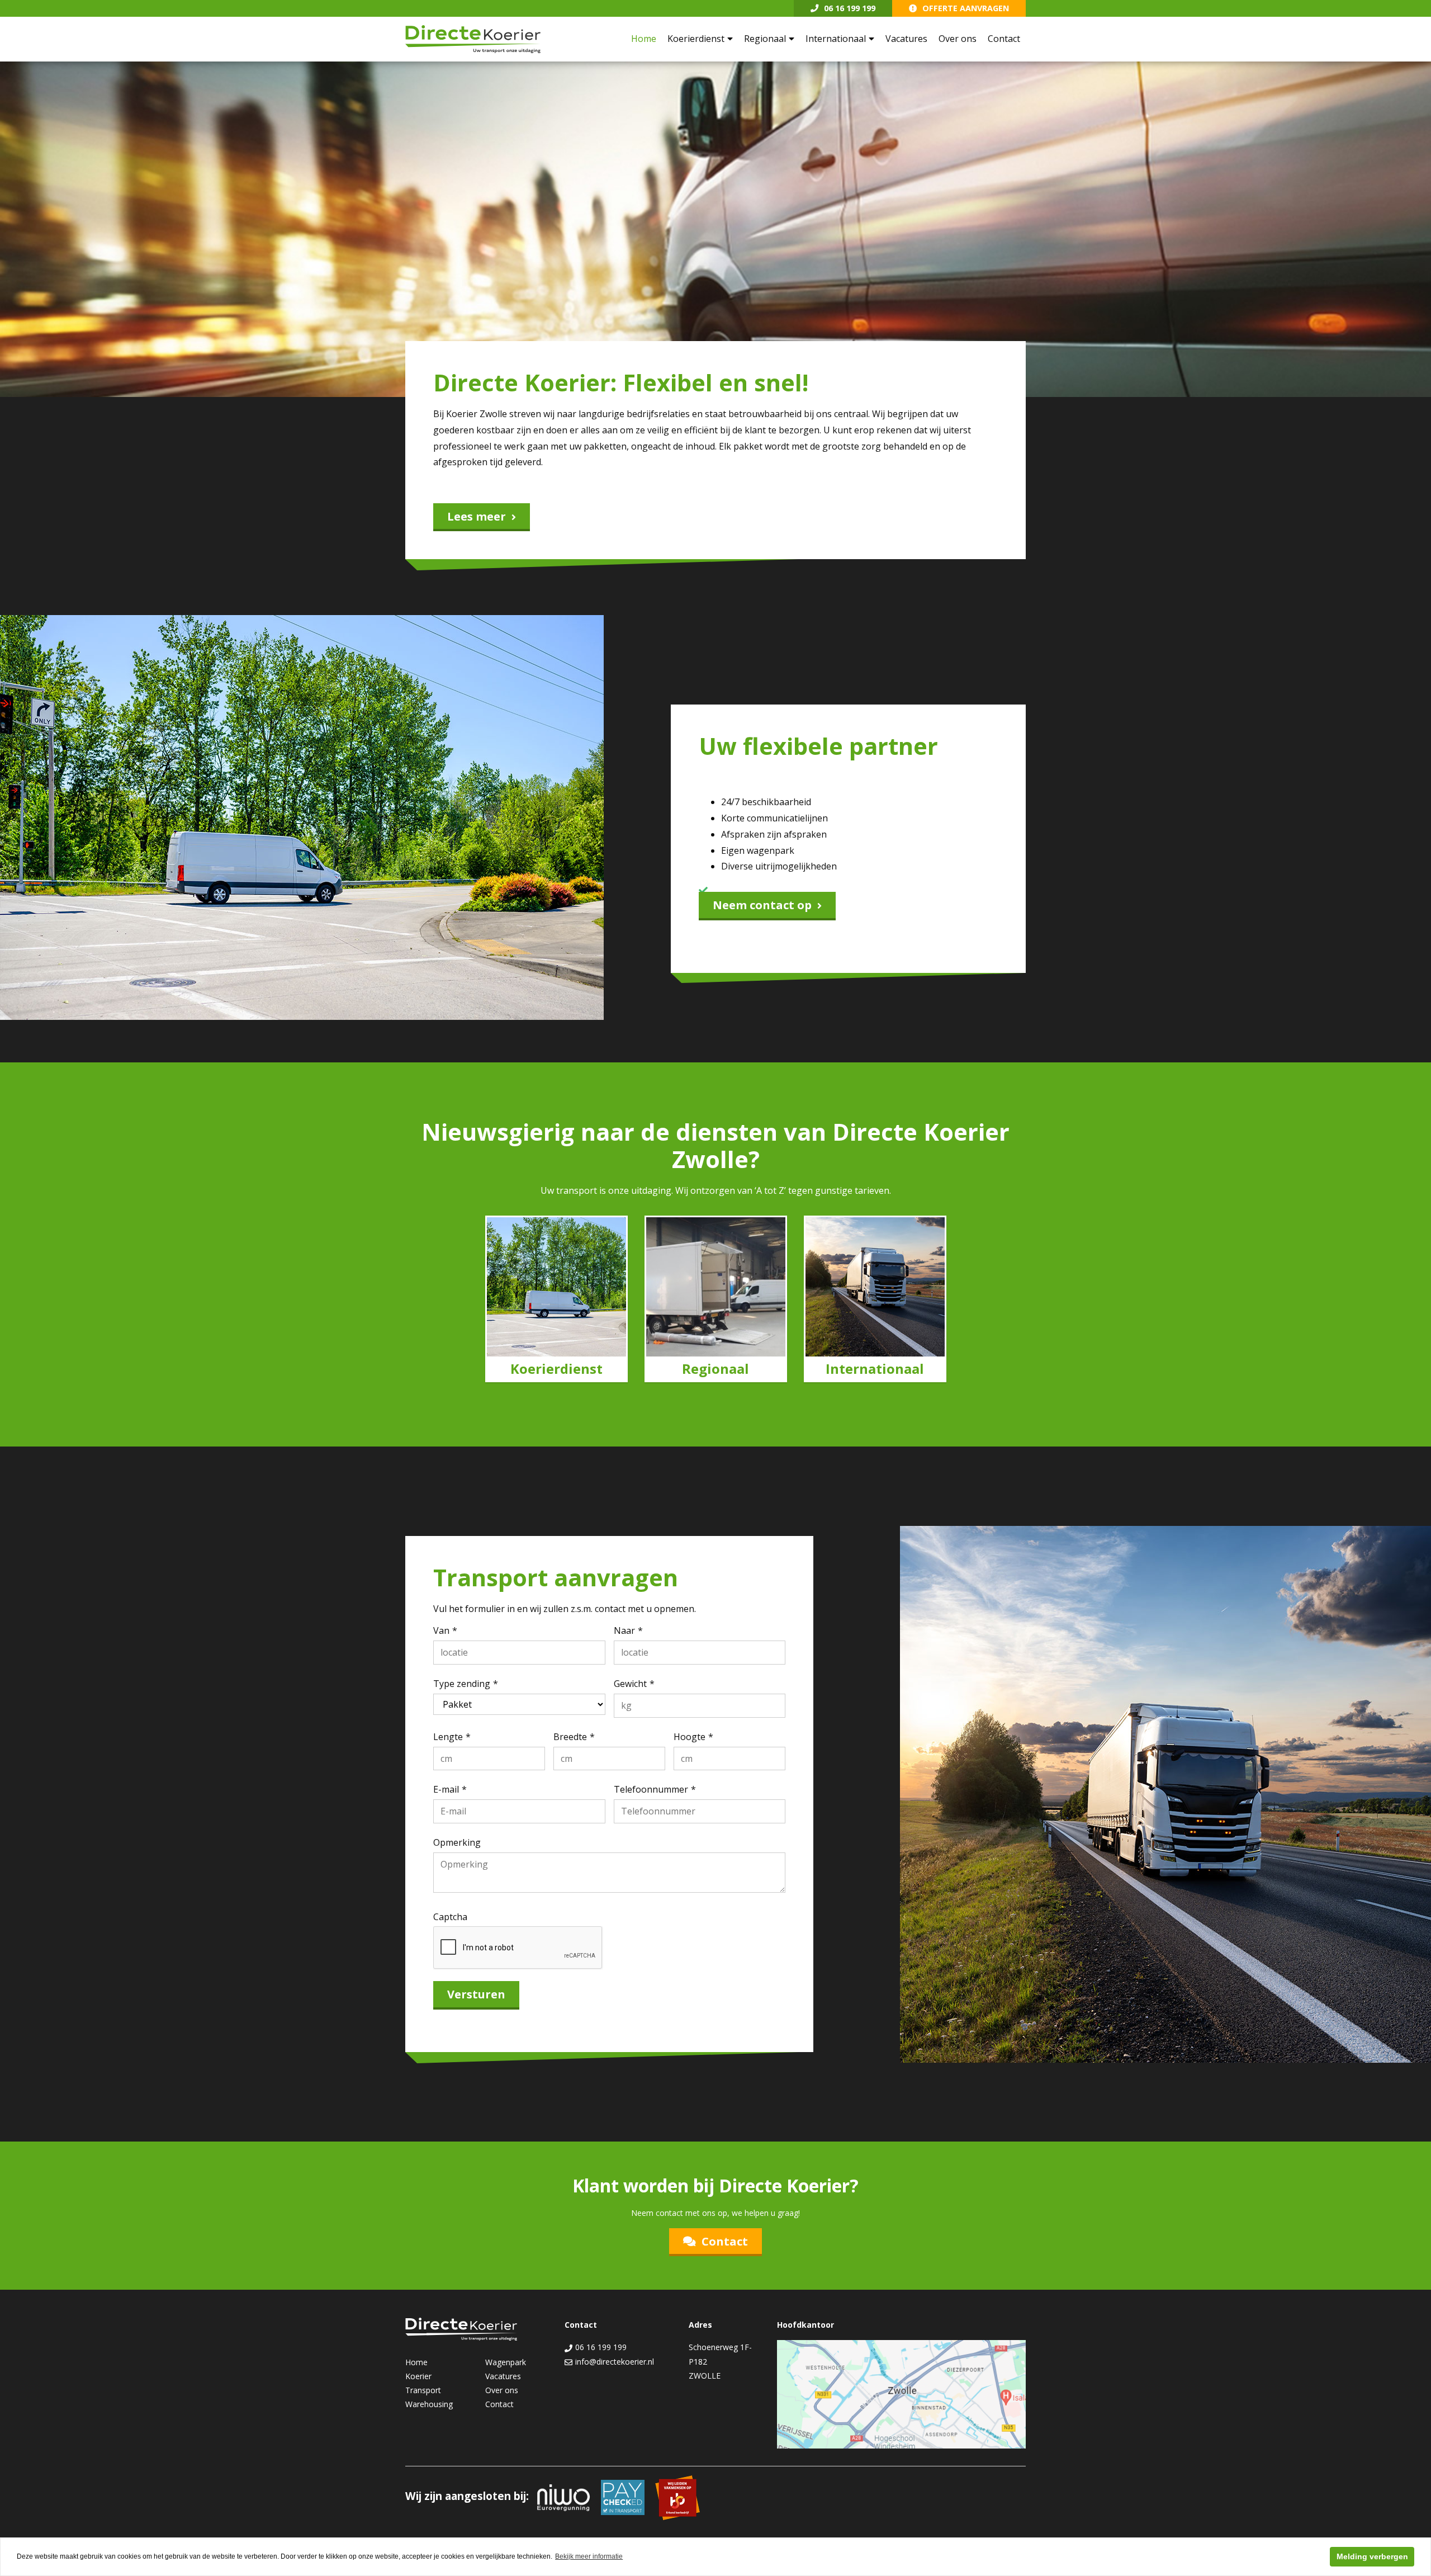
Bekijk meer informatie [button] (589, 2556)
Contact (1004, 39)
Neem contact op (762, 905)
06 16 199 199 (850, 8)
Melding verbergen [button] (1372, 2556)
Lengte (448, 1737)
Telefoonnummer (651, 1789)
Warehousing (429, 2404)
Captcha (450, 1917)
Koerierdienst (696, 39)
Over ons (958, 39)
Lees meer (477, 516)
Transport (423, 2390)
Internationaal (836, 39)
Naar (624, 1630)
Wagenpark (506, 2362)
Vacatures (906, 39)
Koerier (418, 2376)
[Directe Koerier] (473, 39)
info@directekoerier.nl (613, 2362)
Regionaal (765, 39)
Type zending (462, 1684)
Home (644, 39)
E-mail (446, 1789)
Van (441, 1630)
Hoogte (690, 1737)
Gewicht (630, 1684)
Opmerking (457, 1842)
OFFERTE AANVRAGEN (966, 8)
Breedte (570, 1737)
